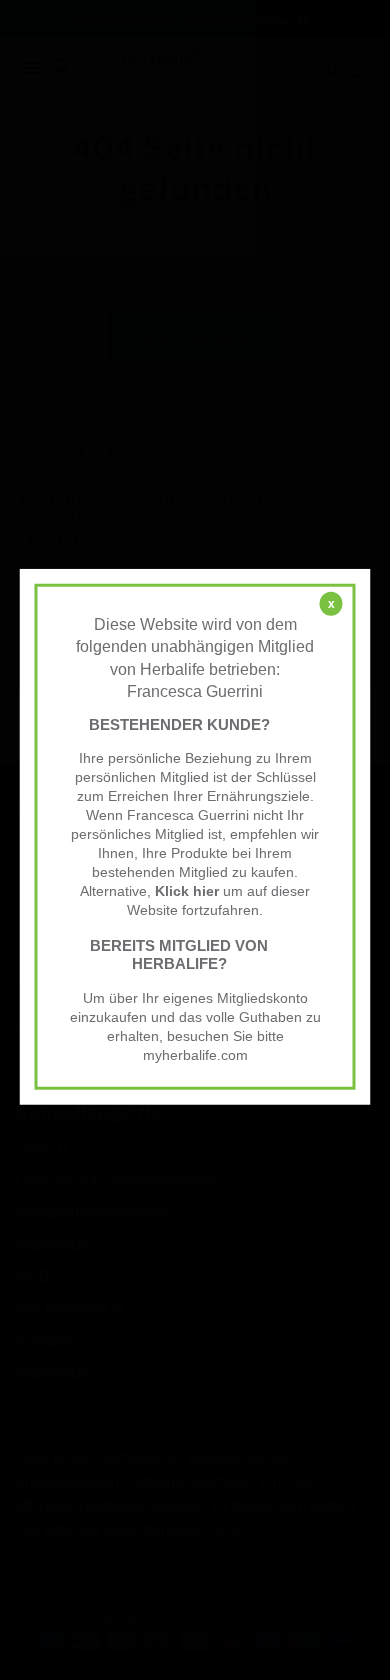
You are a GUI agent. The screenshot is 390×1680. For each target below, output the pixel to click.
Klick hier (187, 891)
